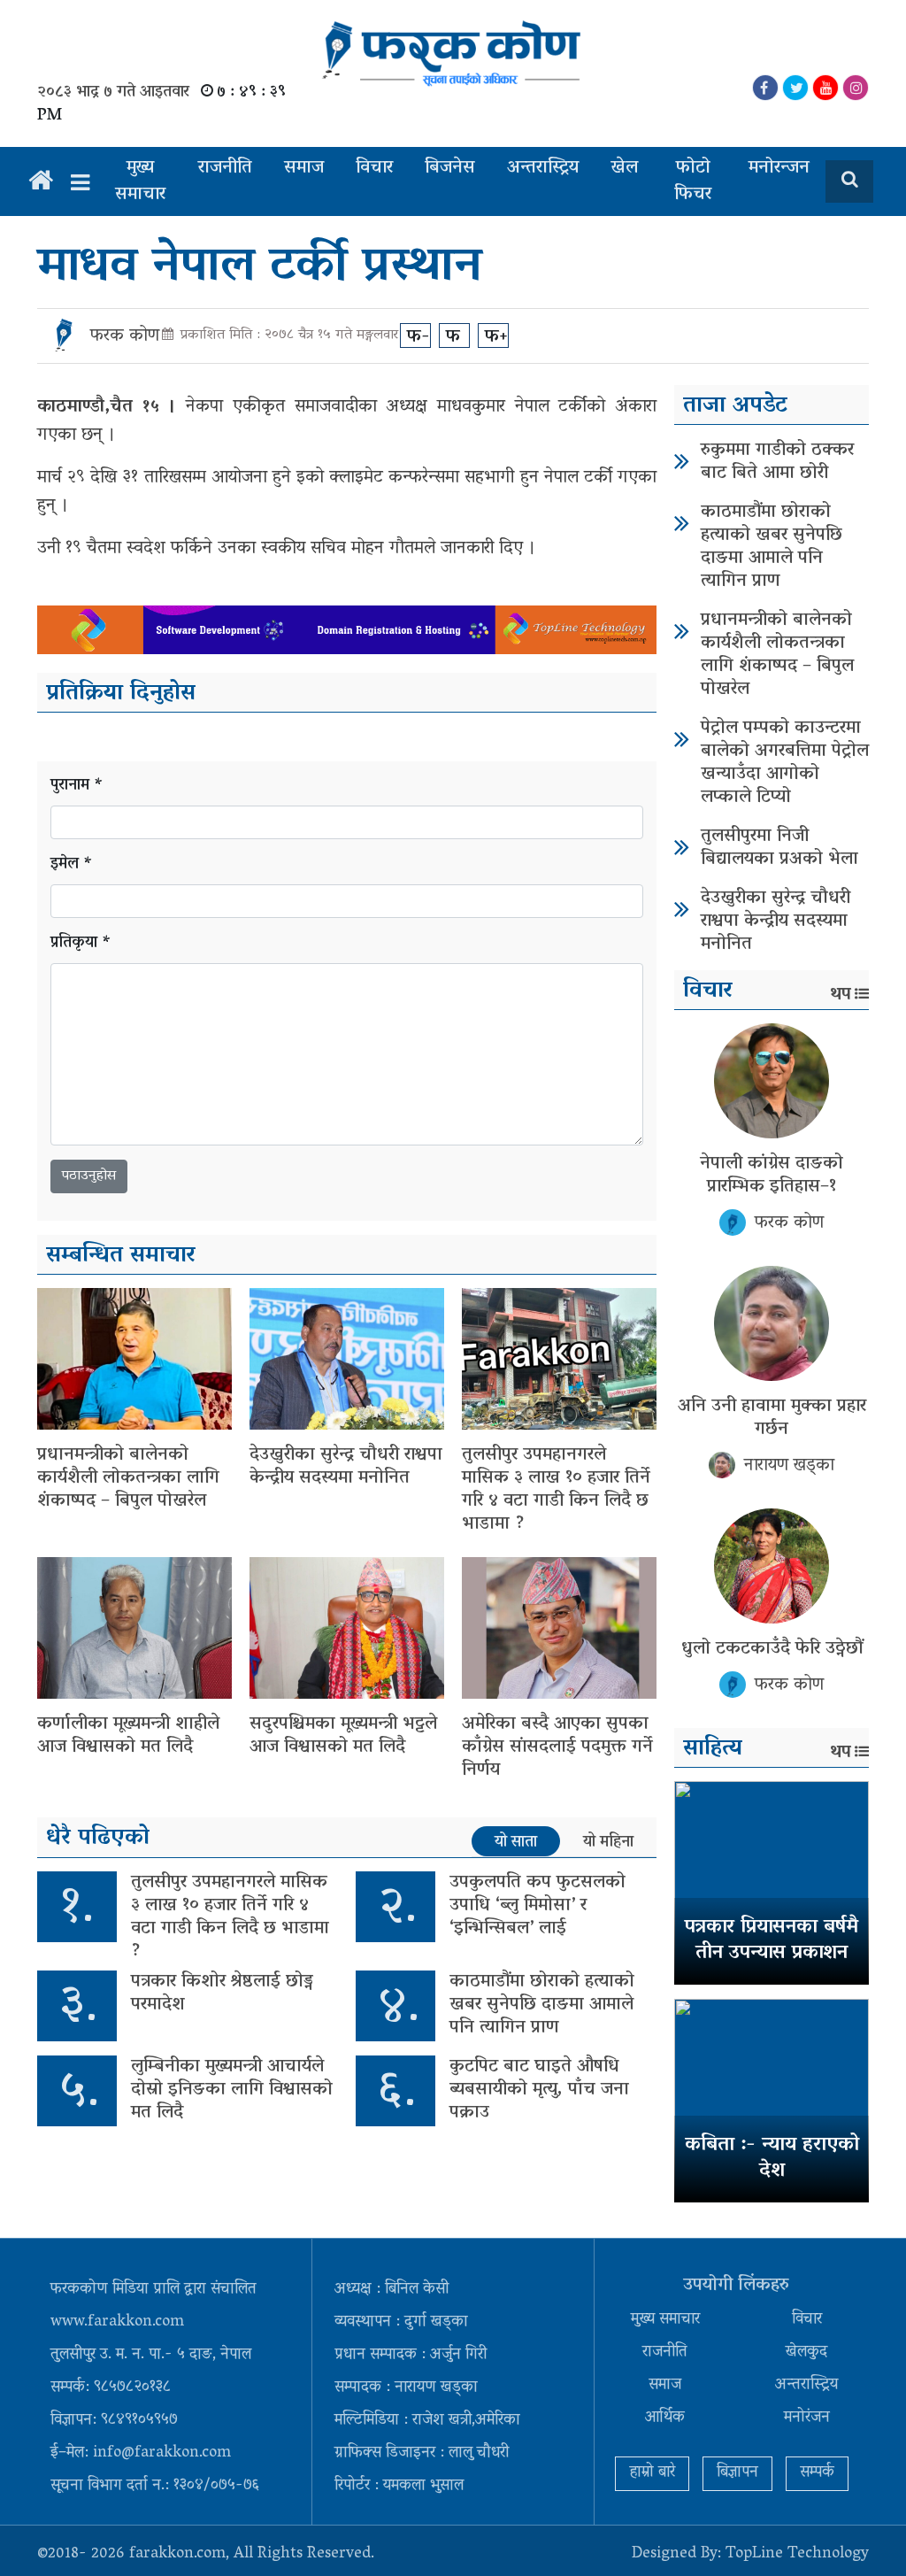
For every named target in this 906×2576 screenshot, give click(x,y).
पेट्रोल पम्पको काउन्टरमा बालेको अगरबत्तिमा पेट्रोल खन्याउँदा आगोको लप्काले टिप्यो (785, 763)
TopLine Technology (797, 2555)
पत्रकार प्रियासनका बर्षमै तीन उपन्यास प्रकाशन (772, 1941)
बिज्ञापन (737, 2473)
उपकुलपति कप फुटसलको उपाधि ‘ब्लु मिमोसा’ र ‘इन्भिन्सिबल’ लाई (537, 1906)
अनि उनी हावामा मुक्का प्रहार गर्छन (772, 1418)
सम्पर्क (817, 2473)
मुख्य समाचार (140, 181)
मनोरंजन (807, 2418)
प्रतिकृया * (81, 944)
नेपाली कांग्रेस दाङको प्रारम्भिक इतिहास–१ (772, 1176)
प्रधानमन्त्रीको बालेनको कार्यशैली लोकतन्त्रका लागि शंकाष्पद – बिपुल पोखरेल (128, 1478)
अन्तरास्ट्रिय (543, 168)
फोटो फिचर (693, 181)
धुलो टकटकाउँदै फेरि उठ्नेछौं (772, 1649)
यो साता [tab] (516, 1842)
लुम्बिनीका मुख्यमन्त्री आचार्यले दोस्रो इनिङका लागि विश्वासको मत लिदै (232, 2090)
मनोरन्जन (779, 168)
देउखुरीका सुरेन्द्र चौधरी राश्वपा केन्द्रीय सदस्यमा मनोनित (346, 1467)
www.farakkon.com (117, 2323)
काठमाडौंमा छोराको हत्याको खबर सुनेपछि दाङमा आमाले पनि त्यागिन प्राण (542, 2005)
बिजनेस (450, 168)
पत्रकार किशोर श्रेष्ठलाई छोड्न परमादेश (222, 1994)
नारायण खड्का (789, 1466)
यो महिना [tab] (608, 1842)
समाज (304, 168)
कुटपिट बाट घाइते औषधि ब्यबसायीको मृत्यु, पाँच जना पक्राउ (539, 2090)
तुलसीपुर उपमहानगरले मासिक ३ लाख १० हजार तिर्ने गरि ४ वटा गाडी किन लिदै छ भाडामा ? (556, 1490)
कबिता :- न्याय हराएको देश (772, 2159)
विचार (374, 168)
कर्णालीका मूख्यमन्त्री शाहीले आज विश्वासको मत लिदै (128, 1736)
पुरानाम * (77, 787)
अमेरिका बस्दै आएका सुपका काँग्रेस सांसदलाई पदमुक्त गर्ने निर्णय (557, 1747)
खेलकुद (806, 2353)
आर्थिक (665, 2418)
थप (841, 995)
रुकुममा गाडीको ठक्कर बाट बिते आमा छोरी (777, 462)
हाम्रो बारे (652, 2473)
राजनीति (225, 168)
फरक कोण (125, 336)
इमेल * (72, 865)
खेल (624, 168)
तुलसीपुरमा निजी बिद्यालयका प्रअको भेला (779, 848)
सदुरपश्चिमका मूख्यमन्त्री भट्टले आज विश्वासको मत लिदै (343, 1736)
